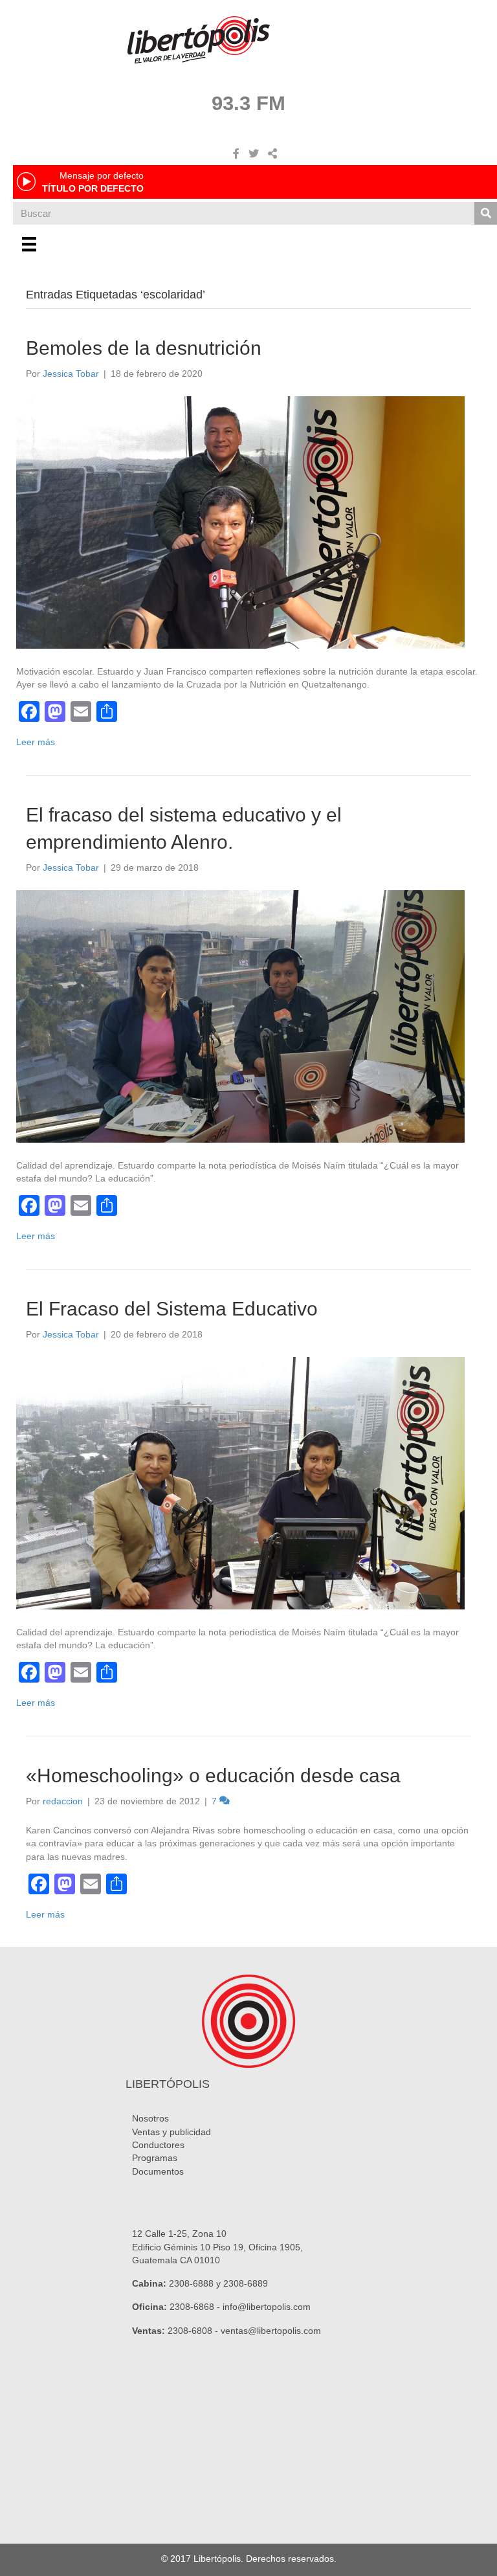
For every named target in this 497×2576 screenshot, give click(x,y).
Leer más (36, 742)
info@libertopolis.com (267, 2307)
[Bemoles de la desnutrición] (240, 522)
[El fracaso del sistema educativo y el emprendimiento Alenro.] (240, 1016)
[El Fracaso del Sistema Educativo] (240, 1483)
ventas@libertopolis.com (271, 2331)
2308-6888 (191, 2283)
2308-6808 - (194, 2331)
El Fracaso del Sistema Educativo (172, 1309)
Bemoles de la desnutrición (144, 348)
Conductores (158, 2145)
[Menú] (29, 244)
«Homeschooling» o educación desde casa (213, 1775)
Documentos (158, 2171)
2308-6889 (246, 2283)
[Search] (486, 213)
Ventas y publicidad (171, 2132)
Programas (155, 2158)
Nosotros (150, 2118)
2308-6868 (192, 2307)
